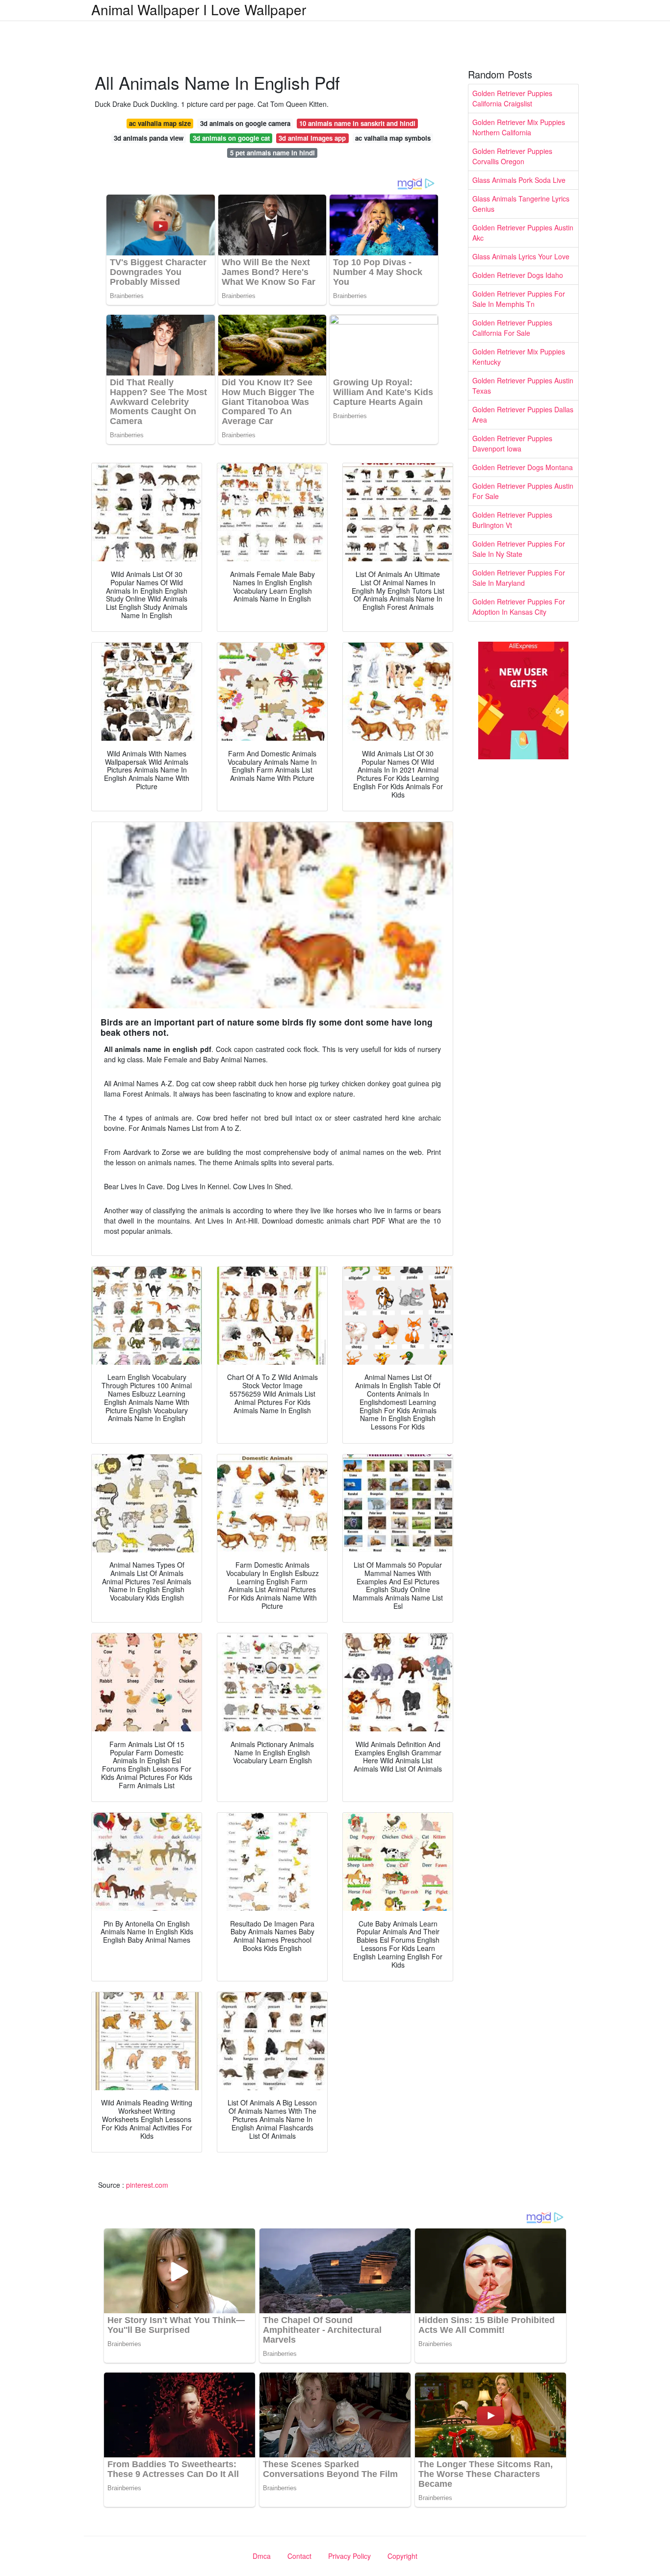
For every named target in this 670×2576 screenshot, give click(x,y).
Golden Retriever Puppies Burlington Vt (512, 520)
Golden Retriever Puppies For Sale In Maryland (519, 578)
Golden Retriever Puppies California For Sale (512, 328)
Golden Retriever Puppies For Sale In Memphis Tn (519, 299)
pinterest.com (147, 2185)
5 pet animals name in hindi (272, 153)
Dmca (262, 2556)
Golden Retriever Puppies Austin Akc (523, 233)
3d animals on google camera (245, 123)
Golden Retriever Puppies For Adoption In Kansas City (519, 607)
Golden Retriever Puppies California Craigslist (512, 98)
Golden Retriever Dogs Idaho (518, 275)
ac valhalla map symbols (393, 138)
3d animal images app (312, 138)
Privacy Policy (349, 2556)
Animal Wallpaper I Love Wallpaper (199, 9)
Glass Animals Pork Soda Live (519, 180)
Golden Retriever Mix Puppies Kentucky (519, 357)
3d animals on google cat (231, 138)
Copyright (402, 2556)
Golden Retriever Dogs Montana (523, 467)
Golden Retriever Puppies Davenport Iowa (512, 443)
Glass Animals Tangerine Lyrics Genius (521, 204)
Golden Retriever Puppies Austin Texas (523, 386)
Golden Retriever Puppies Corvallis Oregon (512, 156)
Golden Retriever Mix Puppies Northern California (519, 127)
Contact (299, 2556)
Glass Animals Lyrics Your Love (521, 256)
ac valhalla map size (160, 123)
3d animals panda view (149, 138)
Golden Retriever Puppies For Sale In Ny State (519, 549)
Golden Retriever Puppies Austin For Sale (523, 491)
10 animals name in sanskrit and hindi (357, 123)
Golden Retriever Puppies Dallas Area (523, 414)
